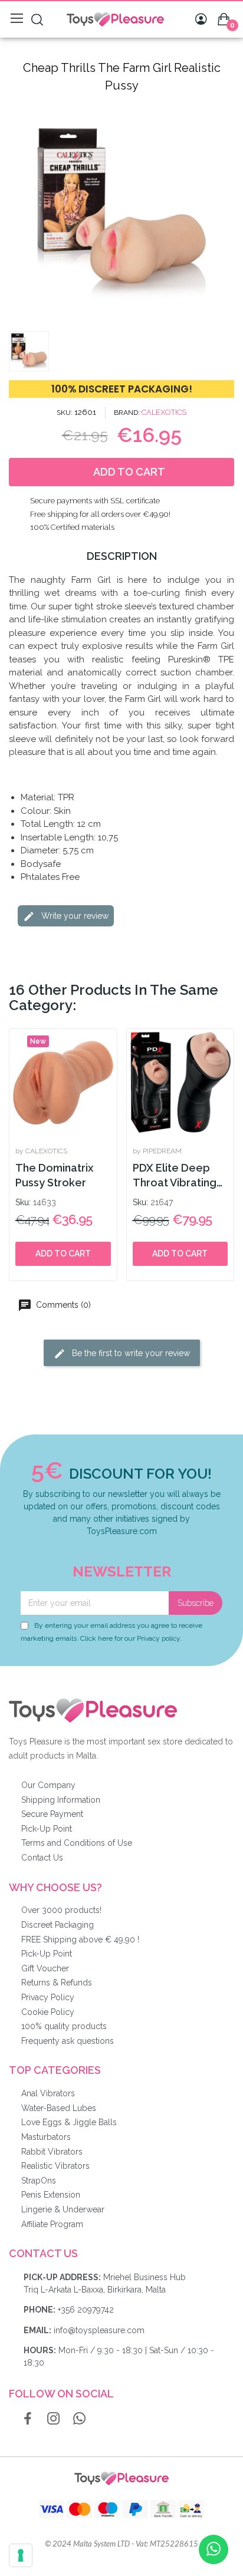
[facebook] (28, 2419)
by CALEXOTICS (41, 1151)
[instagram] (54, 2419)
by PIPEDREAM (157, 1151)
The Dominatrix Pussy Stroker (54, 1175)
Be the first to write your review (130, 1353)
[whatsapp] (80, 2419)
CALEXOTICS (164, 412)
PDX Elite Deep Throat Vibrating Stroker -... (175, 1176)
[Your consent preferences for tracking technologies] (21, 2555)
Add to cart (63, 1254)
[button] (19, 213)
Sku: (23, 1202)
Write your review (74, 915)
